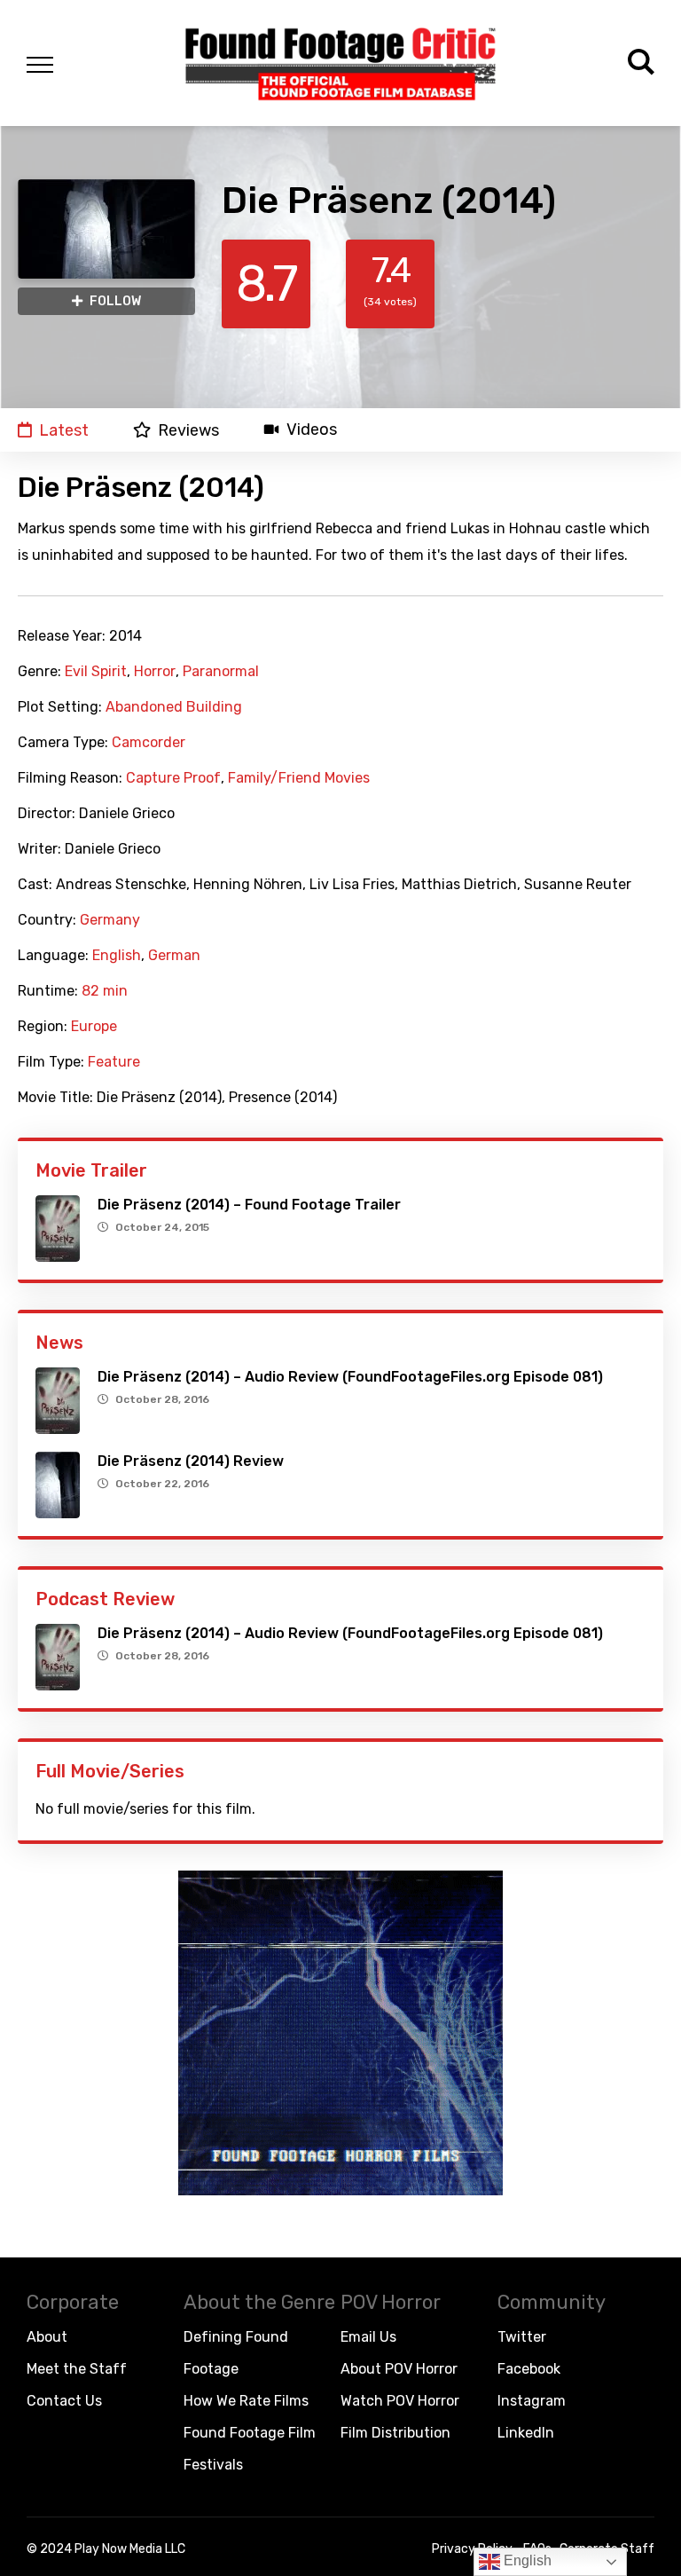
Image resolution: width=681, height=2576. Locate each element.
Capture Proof (173, 778)
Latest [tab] (64, 430)
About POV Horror (399, 2369)
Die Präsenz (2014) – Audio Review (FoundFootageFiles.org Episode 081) (350, 1377)
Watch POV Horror (400, 2401)
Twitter (522, 2337)
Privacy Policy (472, 2549)
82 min (105, 991)
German (174, 956)
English (117, 956)
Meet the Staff (77, 2369)
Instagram (532, 2401)
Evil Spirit (96, 672)
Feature (114, 1062)
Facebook (529, 2369)
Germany (110, 920)
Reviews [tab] (188, 430)
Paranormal (221, 672)
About (47, 2337)
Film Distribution (395, 2433)
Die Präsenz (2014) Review (191, 1461)
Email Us (368, 2337)
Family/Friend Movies (299, 778)
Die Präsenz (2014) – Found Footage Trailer (249, 1205)
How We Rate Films (246, 2401)
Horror (155, 672)
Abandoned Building (174, 707)
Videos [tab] (312, 430)
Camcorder (149, 743)
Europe (94, 1027)
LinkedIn (526, 2433)
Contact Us (64, 2401)
